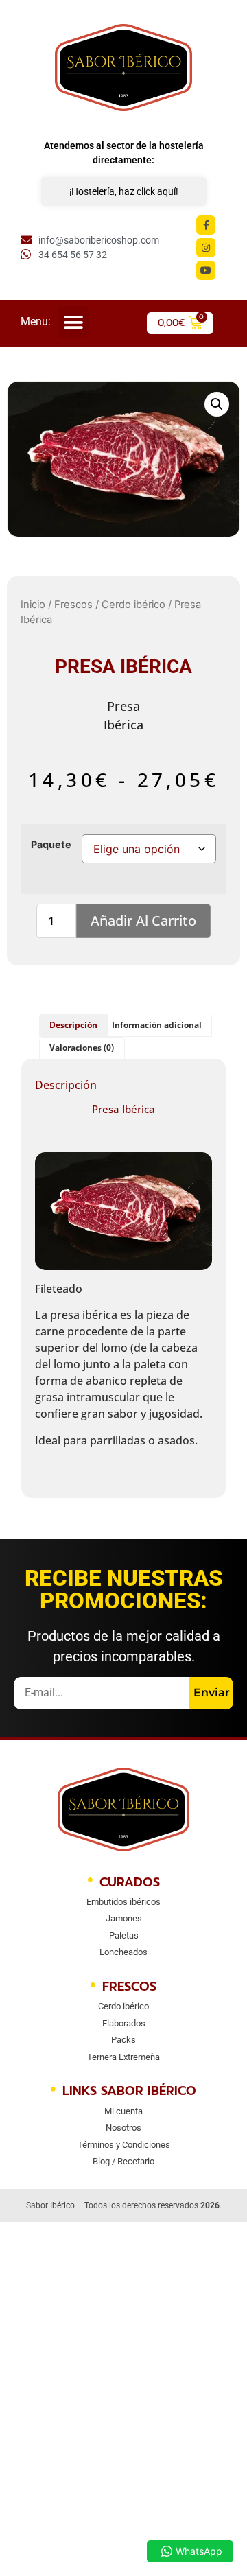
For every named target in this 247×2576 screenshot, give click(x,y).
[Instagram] (206, 248)
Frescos (73, 605)
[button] (73, 322)
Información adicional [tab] (157, 1025)
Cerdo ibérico (133, 605)
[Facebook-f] (206, 225)
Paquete (51, 845)
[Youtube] (206, 270)
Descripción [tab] (73, 1025)
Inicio (33, 605)
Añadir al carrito (143, 921)
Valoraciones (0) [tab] (82, 1047)
